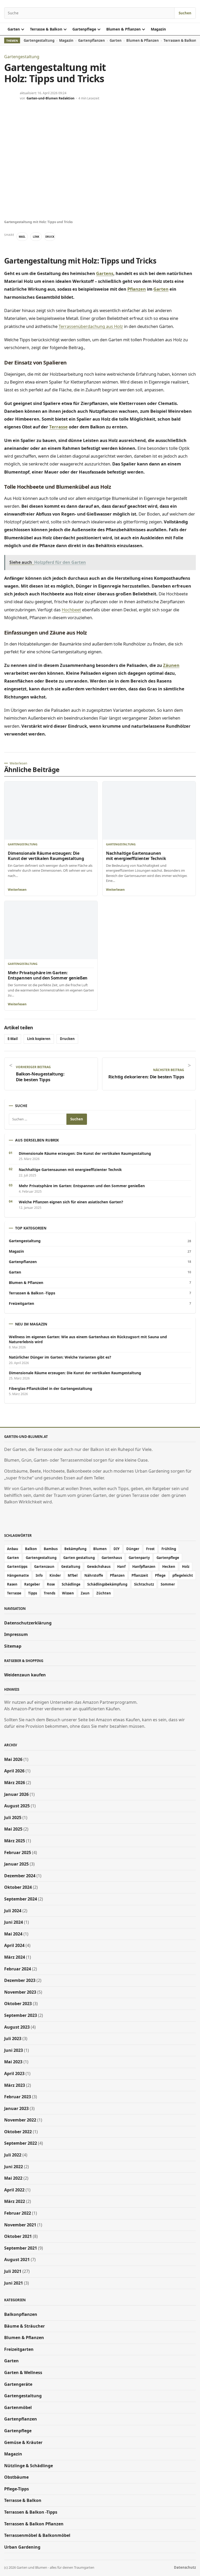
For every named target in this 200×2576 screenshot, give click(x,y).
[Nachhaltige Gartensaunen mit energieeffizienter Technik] (149, 811)
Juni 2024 (14, 1922)
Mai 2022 (13, 2178)
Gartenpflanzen (92, 40)
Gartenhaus (112, 1558)
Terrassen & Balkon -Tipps (100, 1293)
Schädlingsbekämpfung (107, 1584)
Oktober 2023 (18, 2004)
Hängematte (18, 1575)
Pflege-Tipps (17, 2489)
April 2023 (14, 2073)
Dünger (133, 1549)
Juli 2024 (13, 1911)
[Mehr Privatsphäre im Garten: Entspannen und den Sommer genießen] (51, 930)
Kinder (55, 1575)
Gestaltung (71, 1567)
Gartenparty (139, 1558)
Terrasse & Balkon (46, 29)
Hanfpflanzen (144, 1567)
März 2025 (15, 1841)
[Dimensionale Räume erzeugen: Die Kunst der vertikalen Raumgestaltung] (51, 811)
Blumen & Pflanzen (123, 29)
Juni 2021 (14, 2283)
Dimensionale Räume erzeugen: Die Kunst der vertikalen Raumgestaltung (46, 856)
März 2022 (15, 2202)
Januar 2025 (16, 1864)
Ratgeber (32, 1584)
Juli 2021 (13, 2271)
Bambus (51, 1549)
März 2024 (15, 1957)
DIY (117, 1549)
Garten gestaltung (79, 1558)
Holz (186, 1567)
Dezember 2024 (20, 1876)
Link (36, 237)
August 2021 (17, 2260)
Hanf (121, 1567)
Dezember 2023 (20, 1980)
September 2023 (21, 2015)
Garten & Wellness (23, 2372)
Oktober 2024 (18, 1887)
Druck (50, 237)
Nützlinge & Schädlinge (29, 2466)
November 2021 (20, 2225)
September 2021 (21, 2248)
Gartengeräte (18, 2384)
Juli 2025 (13, 1818)
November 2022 (20, 2120)
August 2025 (17, 1806)
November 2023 (20, 1992)
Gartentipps (17, 1567)
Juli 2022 (13, 2155)
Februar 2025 (18, 1852)
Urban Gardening (22, 2547)
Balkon (31, 1549)
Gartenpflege (84, 29)
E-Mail (13, 1039)
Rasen (12, 1584)
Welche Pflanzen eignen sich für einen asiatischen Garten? (71, 1202)
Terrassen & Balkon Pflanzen (34, 2524)
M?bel (73, 1575)
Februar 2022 (18, 2213)
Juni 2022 (14, 2167)
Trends (49, 1593)
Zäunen (171, 665)
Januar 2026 (16, 1794)
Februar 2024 (18, 1969)
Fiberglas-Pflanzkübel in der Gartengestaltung (51, 1389)
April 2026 (14, 1771)
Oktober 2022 (18, 2132)
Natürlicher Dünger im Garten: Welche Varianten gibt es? (60, 1357)
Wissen (68, 1593)
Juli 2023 (13, 2039)
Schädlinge (71, 1584)
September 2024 (21, 1899)
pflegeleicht (183, 1575)
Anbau (13, 1549)
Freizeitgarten (100, 1304)
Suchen (185, 13)
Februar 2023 (18, 2097)
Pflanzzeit (140, 1575)
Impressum (16, 1635)
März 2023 (15, 2085)
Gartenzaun (44, 1567)
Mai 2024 (13, 1934)
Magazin (158, 29)
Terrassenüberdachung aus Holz (91, 326)
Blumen (100, 1549)
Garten (14, 29)
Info (39, 1575)
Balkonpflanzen (21, 2314)
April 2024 (14, 1946)
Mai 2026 (13, 1759)
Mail (22, 237)
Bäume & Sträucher (24, 2326)
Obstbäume (16, 2477)
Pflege (160, 1575)
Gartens (105, 273)
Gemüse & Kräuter (23, 2442)
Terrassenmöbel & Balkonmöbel (37, 2535)
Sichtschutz (144, 1584)
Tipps (33, 1593)
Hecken (169, 1567)
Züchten (104, 1593)
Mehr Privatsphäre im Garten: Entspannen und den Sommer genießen (48, 975)
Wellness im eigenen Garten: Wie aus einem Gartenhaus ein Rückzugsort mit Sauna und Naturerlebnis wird (88, 1339)
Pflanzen (137, 289)
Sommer (168, 1584)
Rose (51, 1584)
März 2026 (15, 1783)
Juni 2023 (14, 2050)
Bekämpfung (75, 1549)
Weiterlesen (17, 890)
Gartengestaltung (39, 40)
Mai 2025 (13, 1829)
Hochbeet (71, 610)
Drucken (67, 1039)
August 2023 (17, 2027)
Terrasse (58, 427)
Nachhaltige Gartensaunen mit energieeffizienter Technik (136, 856)
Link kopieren (39, 1039)
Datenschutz (185, 2568)
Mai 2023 (13, 2062)
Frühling (169, 1549)
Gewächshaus (99, 1567)
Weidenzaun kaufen (25, 1675)
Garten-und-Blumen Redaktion (51, 98)
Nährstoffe (94, 1575)
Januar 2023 (16, 2108)
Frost (150, 1549)
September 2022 (21, 2143)
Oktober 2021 (18, 2236)
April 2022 (14, 2190)
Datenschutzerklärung (28, 1623)
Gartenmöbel (18, 2407)
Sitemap (13, 1646)
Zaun (85, 1593)
